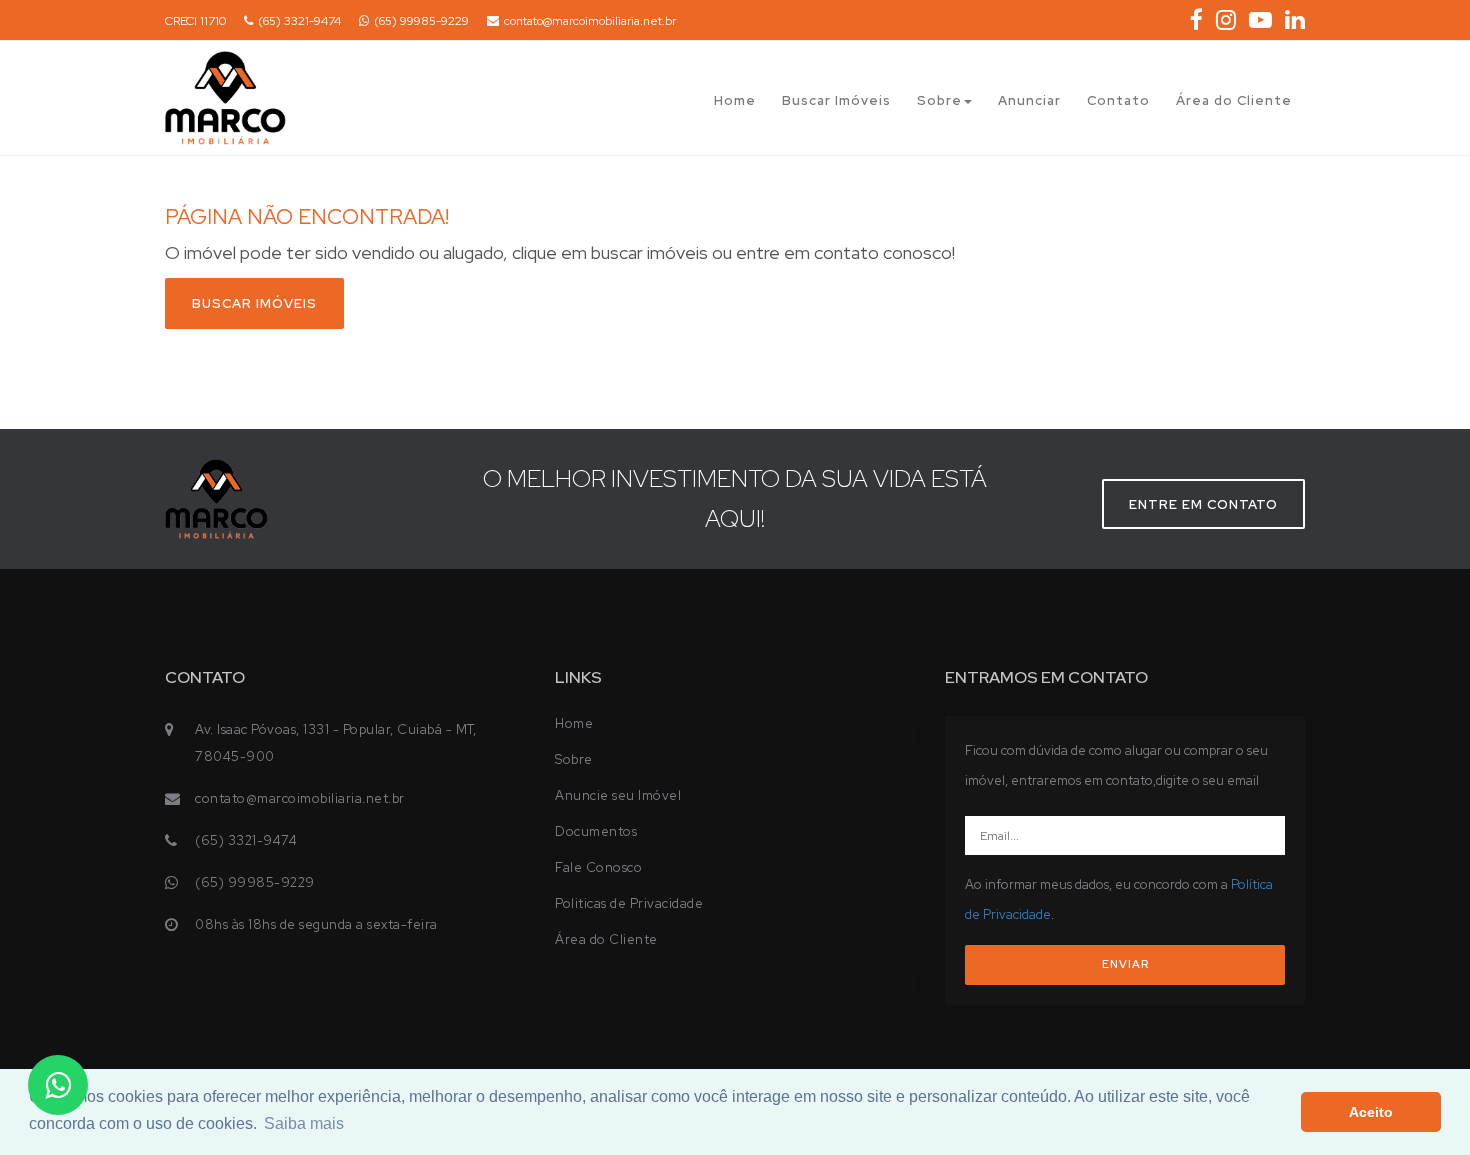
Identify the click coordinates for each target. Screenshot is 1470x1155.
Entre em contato (1203, 504)
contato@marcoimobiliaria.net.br (590, 21)
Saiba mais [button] (304, 1123)
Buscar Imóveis (836, 100)
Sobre (939, 100)
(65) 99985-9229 (421, 21)
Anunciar (1029, 100)
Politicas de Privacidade (629, 903)
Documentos (596, 831)
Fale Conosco (598, 867)
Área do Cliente (1234, 100)
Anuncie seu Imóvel (618, 795)
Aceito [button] (1371, 1112)
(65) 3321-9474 (299, 21)
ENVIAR (1125, 964)
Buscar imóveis (254, 303)
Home (735, 100)
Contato (1118, 100)
